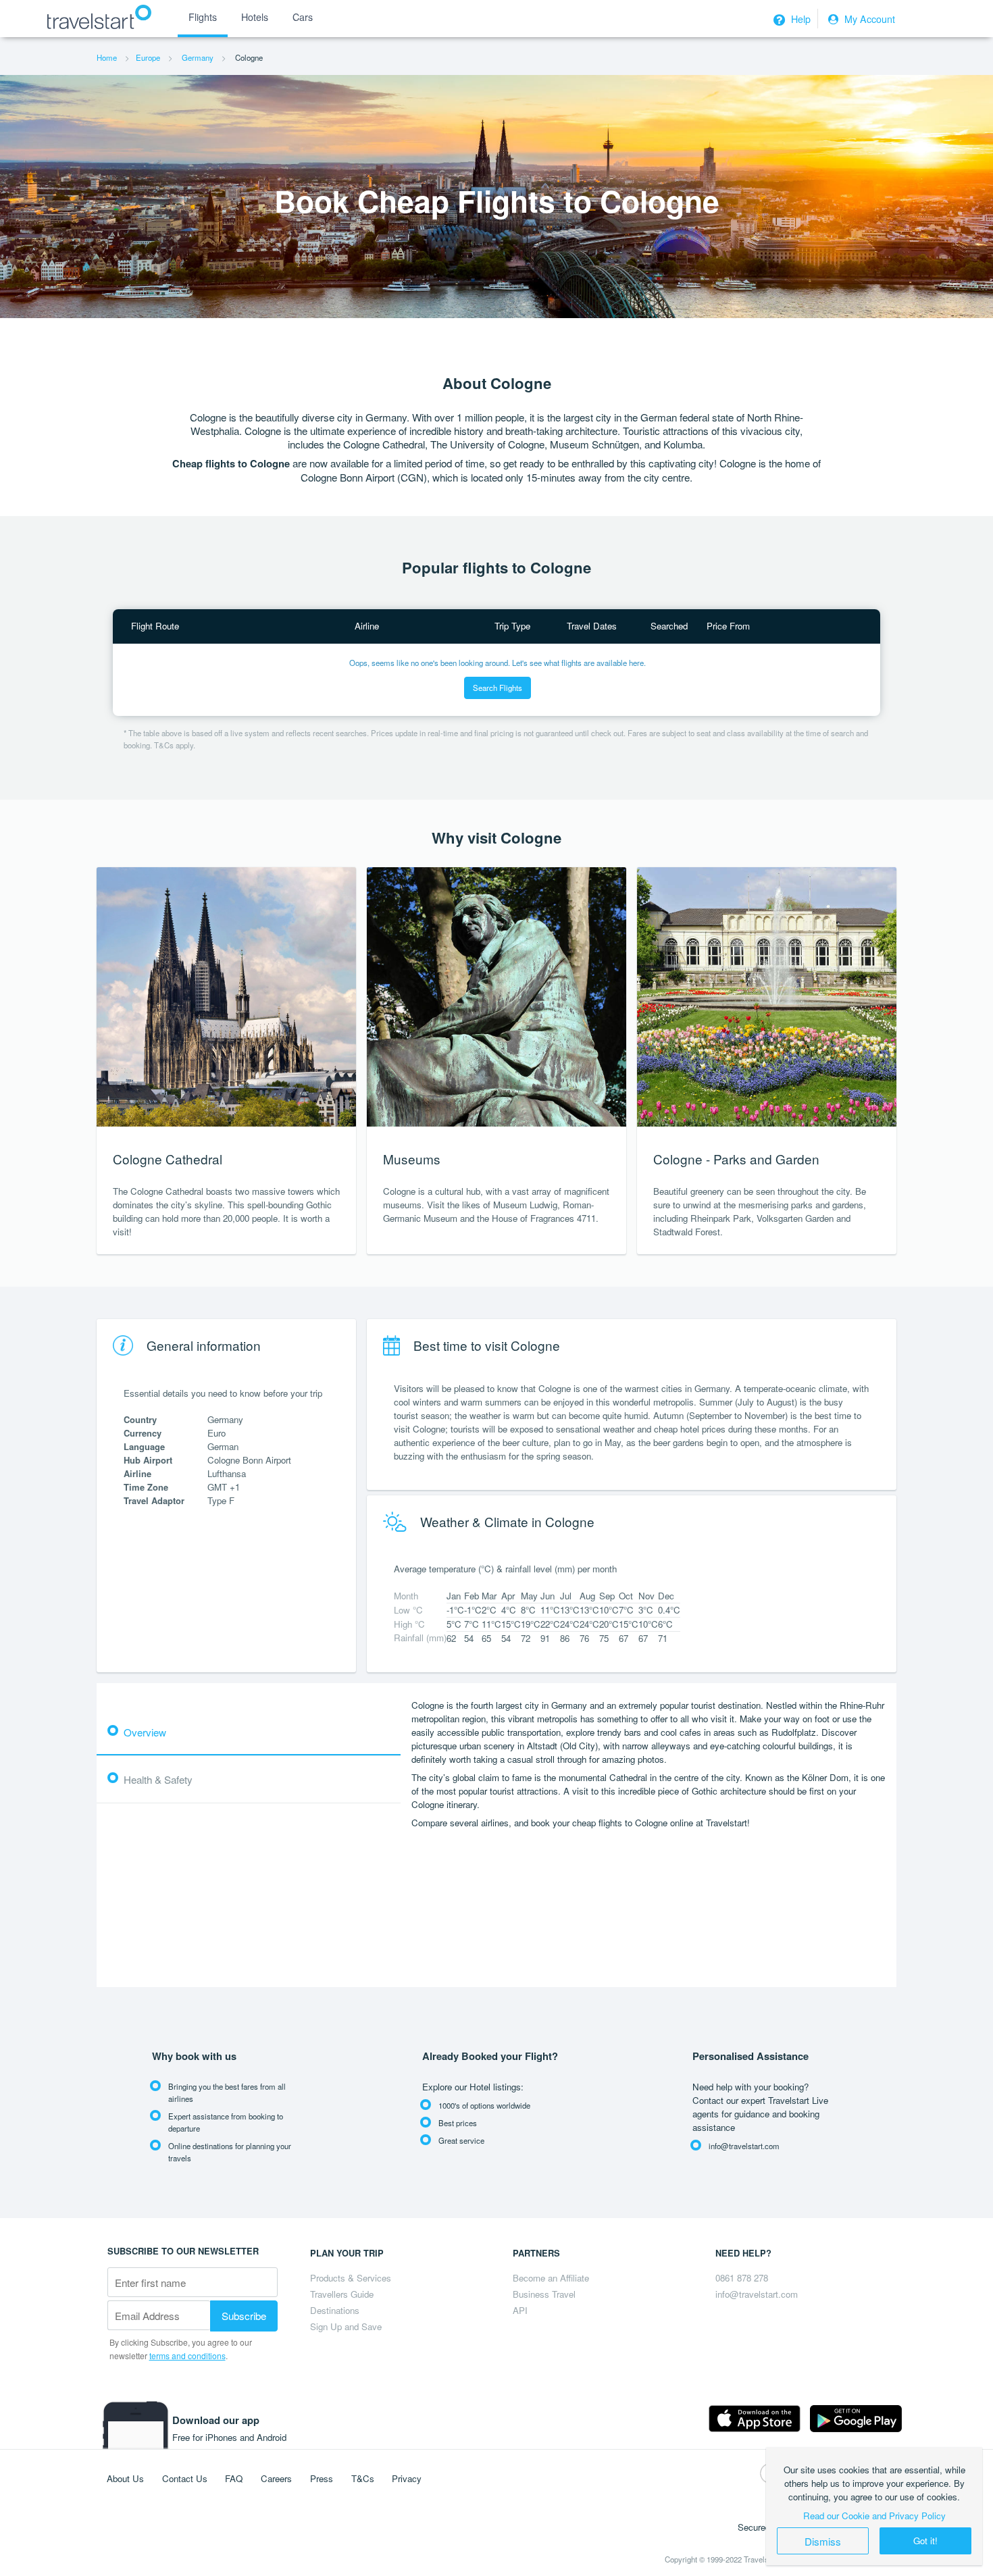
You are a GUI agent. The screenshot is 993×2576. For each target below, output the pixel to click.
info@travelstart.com (757, 2294)
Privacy (407, 2478)
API (520, 2310)
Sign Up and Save (346, 2326)
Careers (276, 2478)
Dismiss (823, 2541)
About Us (125, 2478)
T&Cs (363, 2478)
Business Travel (544, 2294)
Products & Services (351, 2278)
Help (799, 19)
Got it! (925, 2541)
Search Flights (498, 688)
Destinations (335, 2310)
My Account (868, 19)
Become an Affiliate (551, 2278)
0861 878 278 (742, 2278)
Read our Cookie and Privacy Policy (874, 2516)
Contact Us (185, 2478)
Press (322, 2478)
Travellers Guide (342, 2294)
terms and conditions (187, 2355)
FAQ (234, 2478)
